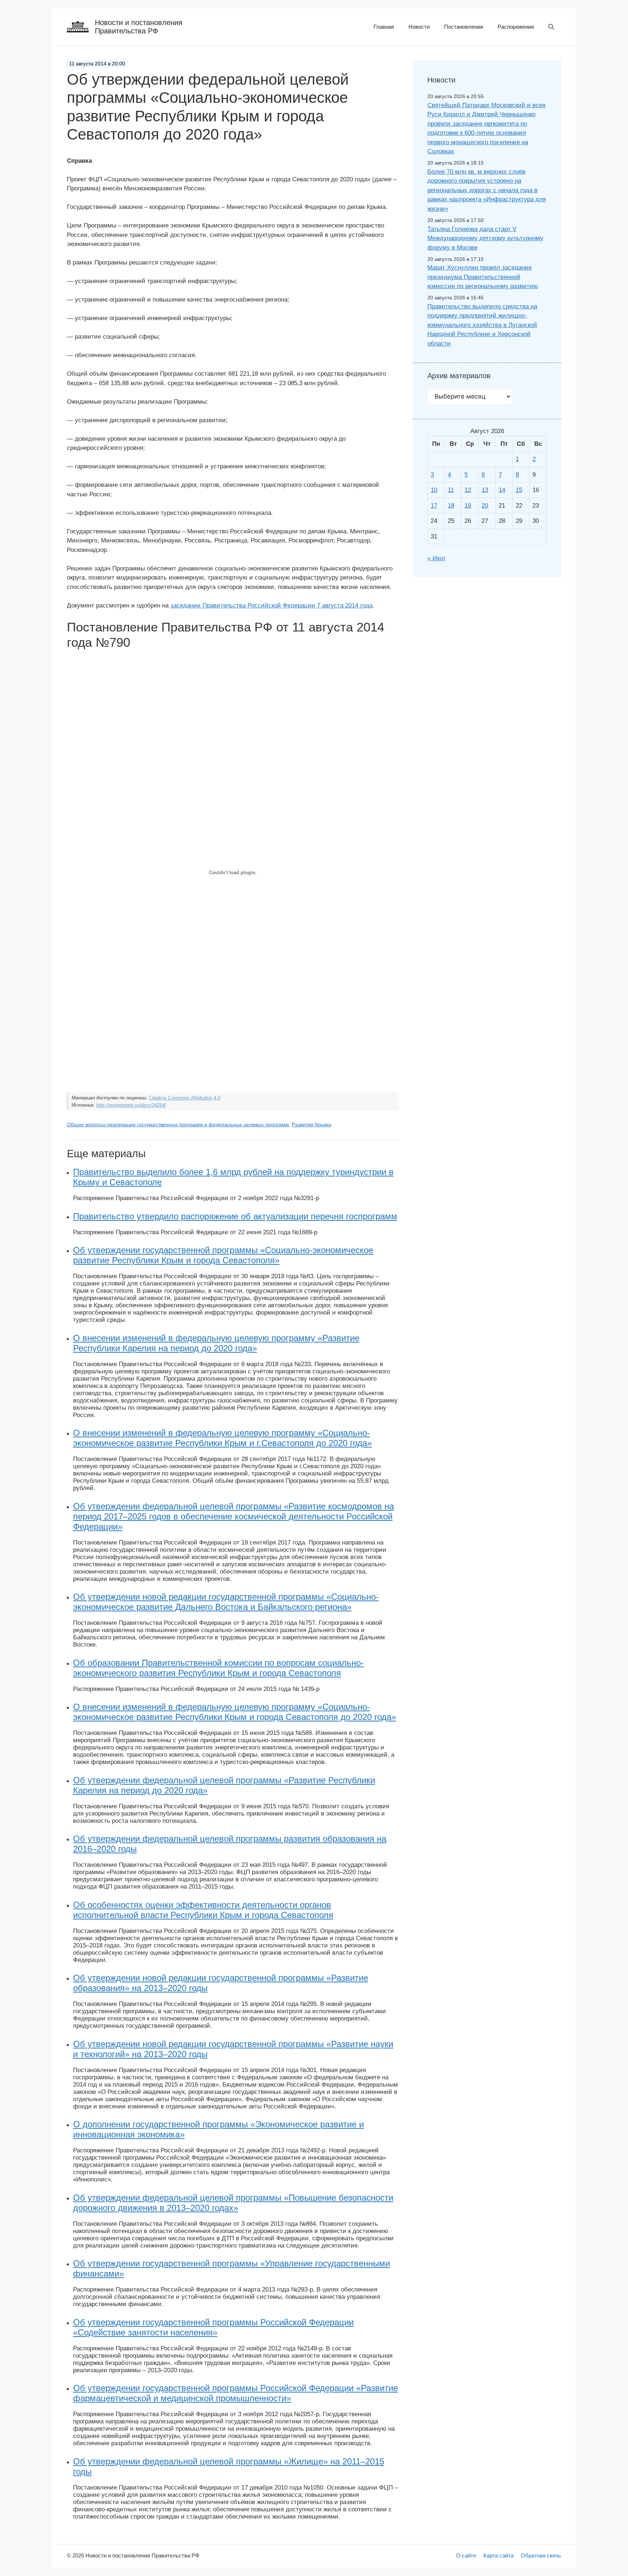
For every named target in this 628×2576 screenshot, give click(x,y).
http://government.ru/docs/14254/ (131, 1105)
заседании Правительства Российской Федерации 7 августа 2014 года (271, 605)
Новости (419, 27)
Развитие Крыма (311, 1125)
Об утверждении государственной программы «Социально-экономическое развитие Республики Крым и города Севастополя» (223, 1255)
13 (485, 490)
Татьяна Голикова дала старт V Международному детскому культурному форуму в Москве (485, 238)
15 (519, 490)
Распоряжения (516, 27)
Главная (384, 27)
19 (468, 506)
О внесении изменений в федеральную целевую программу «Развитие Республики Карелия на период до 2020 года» (216, 1343)
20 (485, 506)
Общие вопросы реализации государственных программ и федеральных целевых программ (178, 1125)
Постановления (464, 27)
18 (451, 506)
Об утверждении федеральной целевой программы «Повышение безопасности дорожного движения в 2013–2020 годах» (233, 2203)
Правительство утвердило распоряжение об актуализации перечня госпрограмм (235, 1216)
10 (434, 490)
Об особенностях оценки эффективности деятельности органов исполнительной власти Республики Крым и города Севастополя (203, 1910)
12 (468, 490)
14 (502, 490)
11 (451, 490)
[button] (551, 27)
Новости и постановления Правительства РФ (139, 27)
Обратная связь (541, 2555)
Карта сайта (498, 2555)
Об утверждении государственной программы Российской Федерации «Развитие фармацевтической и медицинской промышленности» (235, 2393)
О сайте (466, 2555)
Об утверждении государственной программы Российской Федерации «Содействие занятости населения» (213, 2327)
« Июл (436, 558)
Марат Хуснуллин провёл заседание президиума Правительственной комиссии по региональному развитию (483, 277)
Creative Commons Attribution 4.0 (185, 1098)
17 (434, 506)
